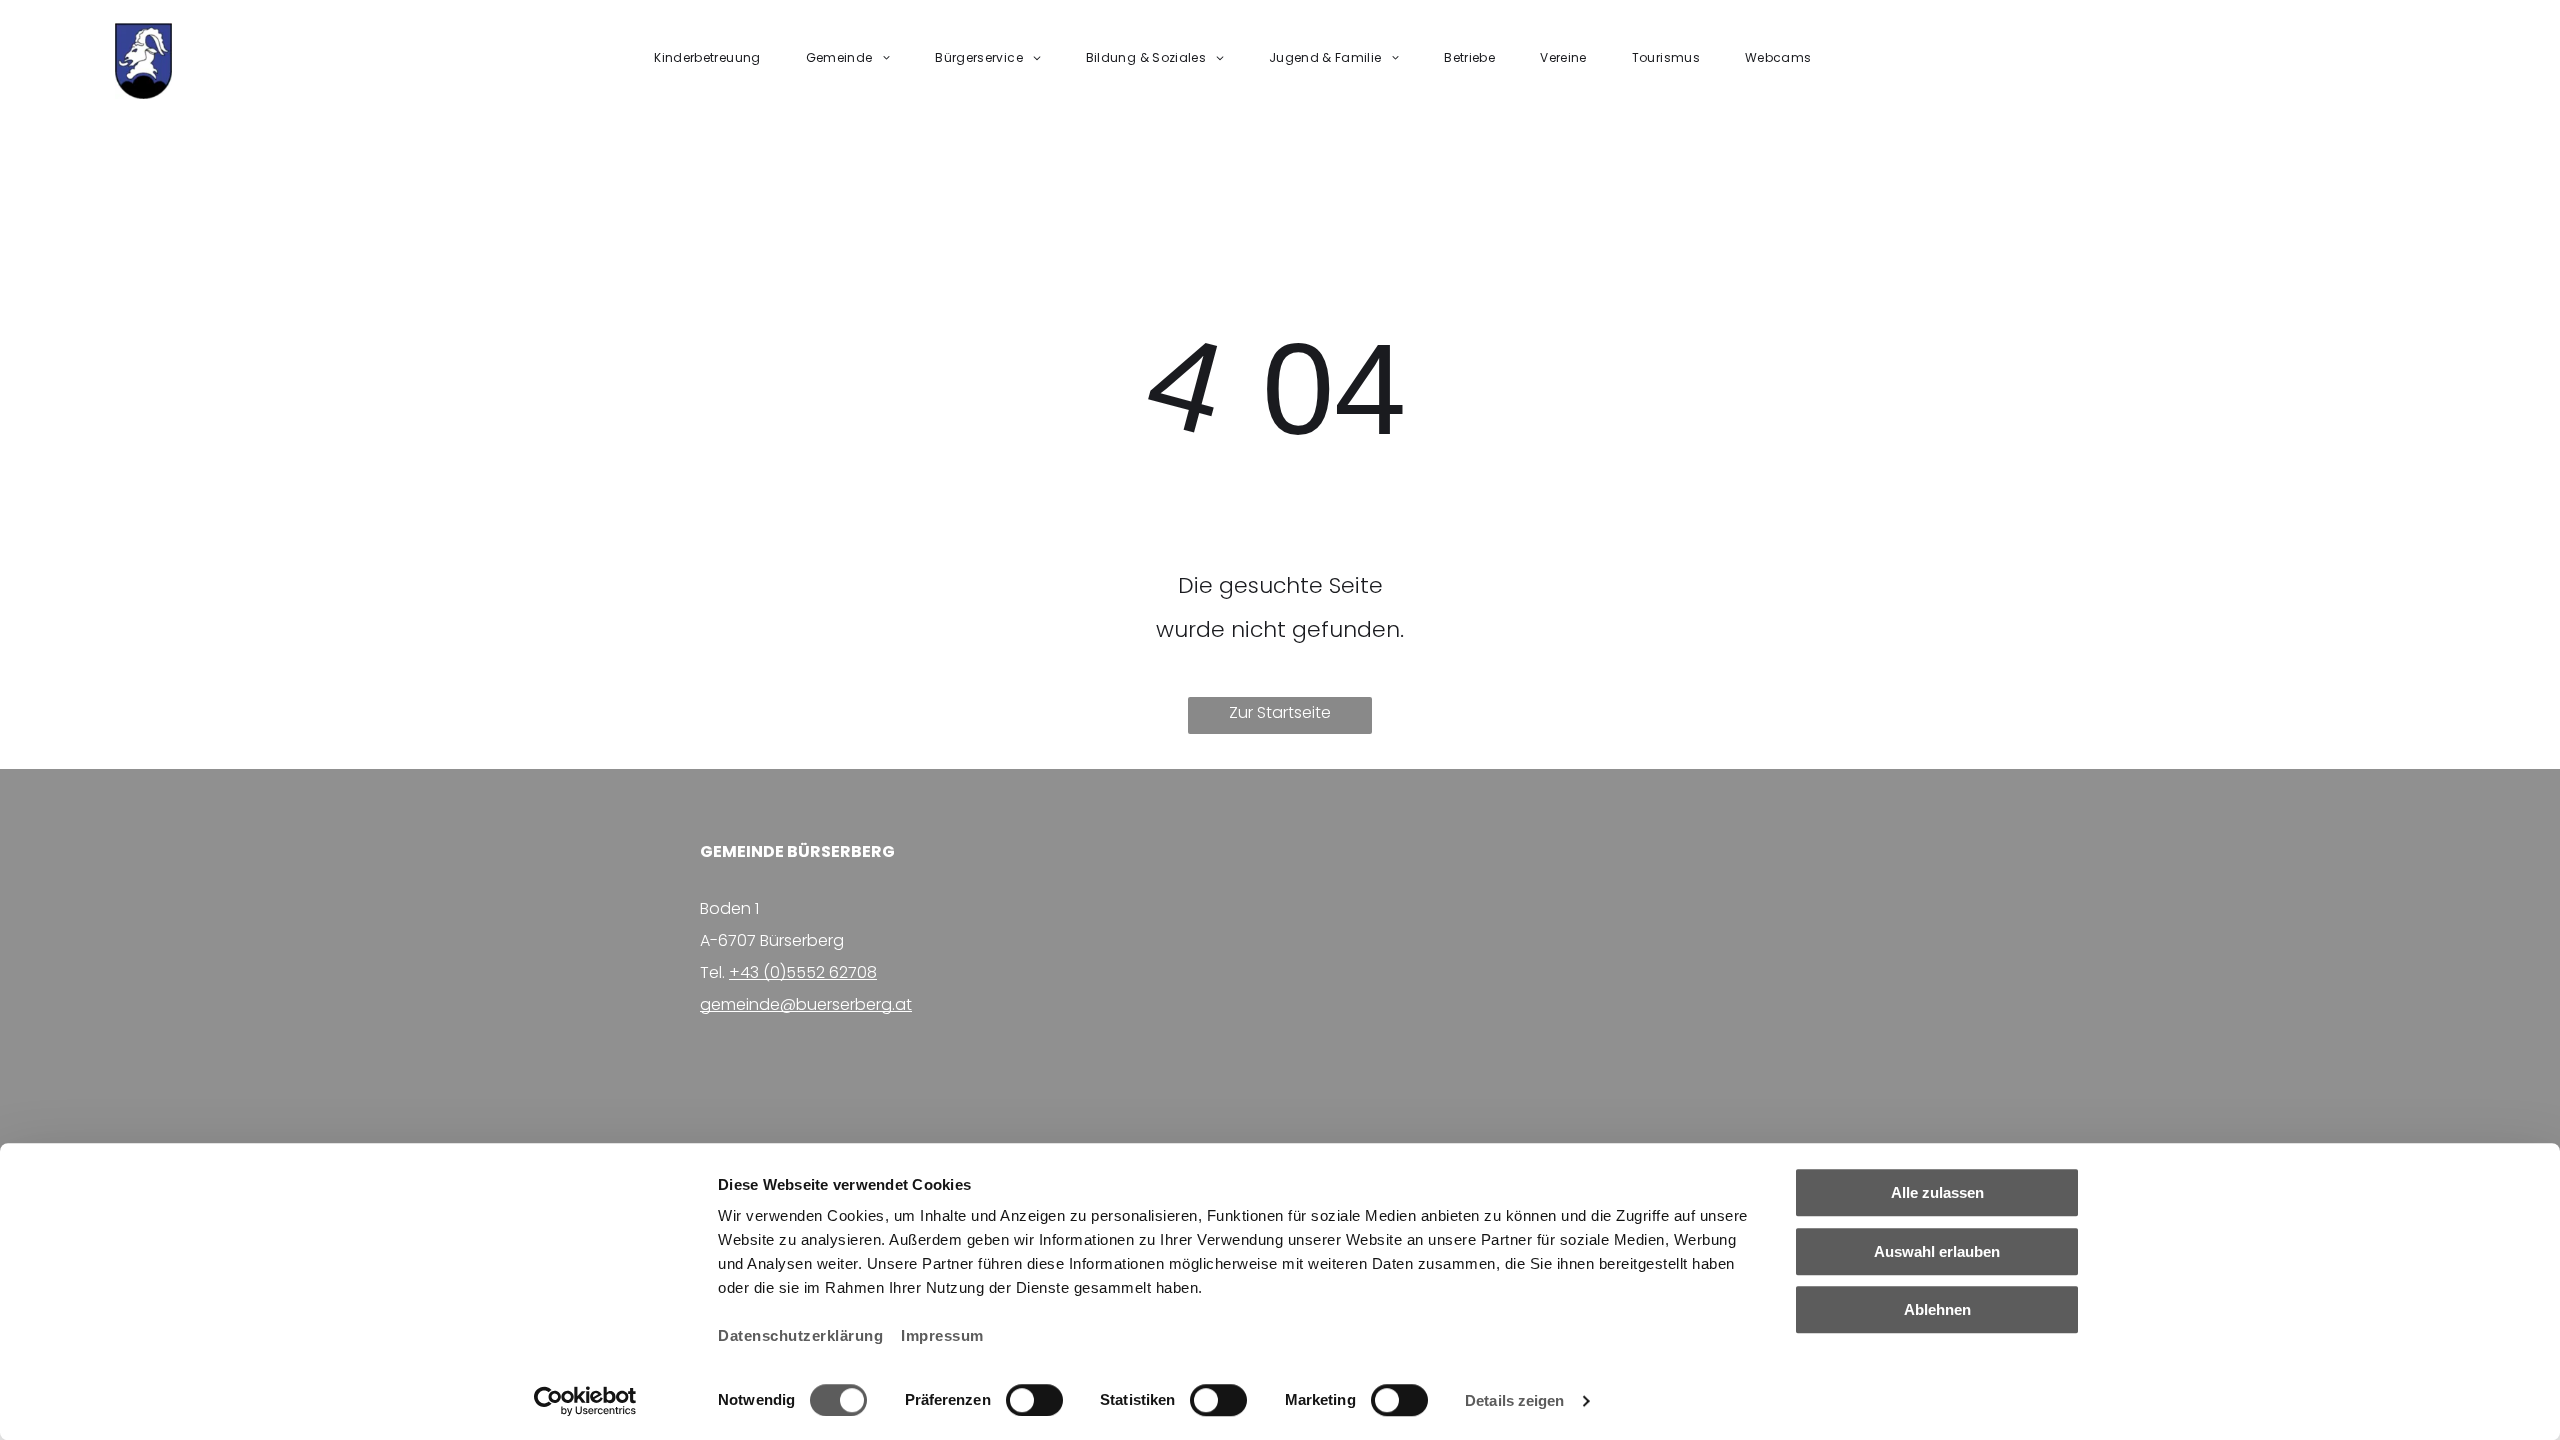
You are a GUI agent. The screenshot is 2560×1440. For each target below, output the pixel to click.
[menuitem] (714, 58)
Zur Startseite (1280, 712)
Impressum (942, 1335)
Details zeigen (1514, 1400)
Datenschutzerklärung (800, 1335)
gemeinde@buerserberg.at (806, 1004)
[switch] (1034, 1400)
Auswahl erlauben (1937, 1251)
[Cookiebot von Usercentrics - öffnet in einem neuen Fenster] (585, 1401)
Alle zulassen (1937, 1192)
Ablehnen (1937, 1309)
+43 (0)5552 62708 (803, 972)
